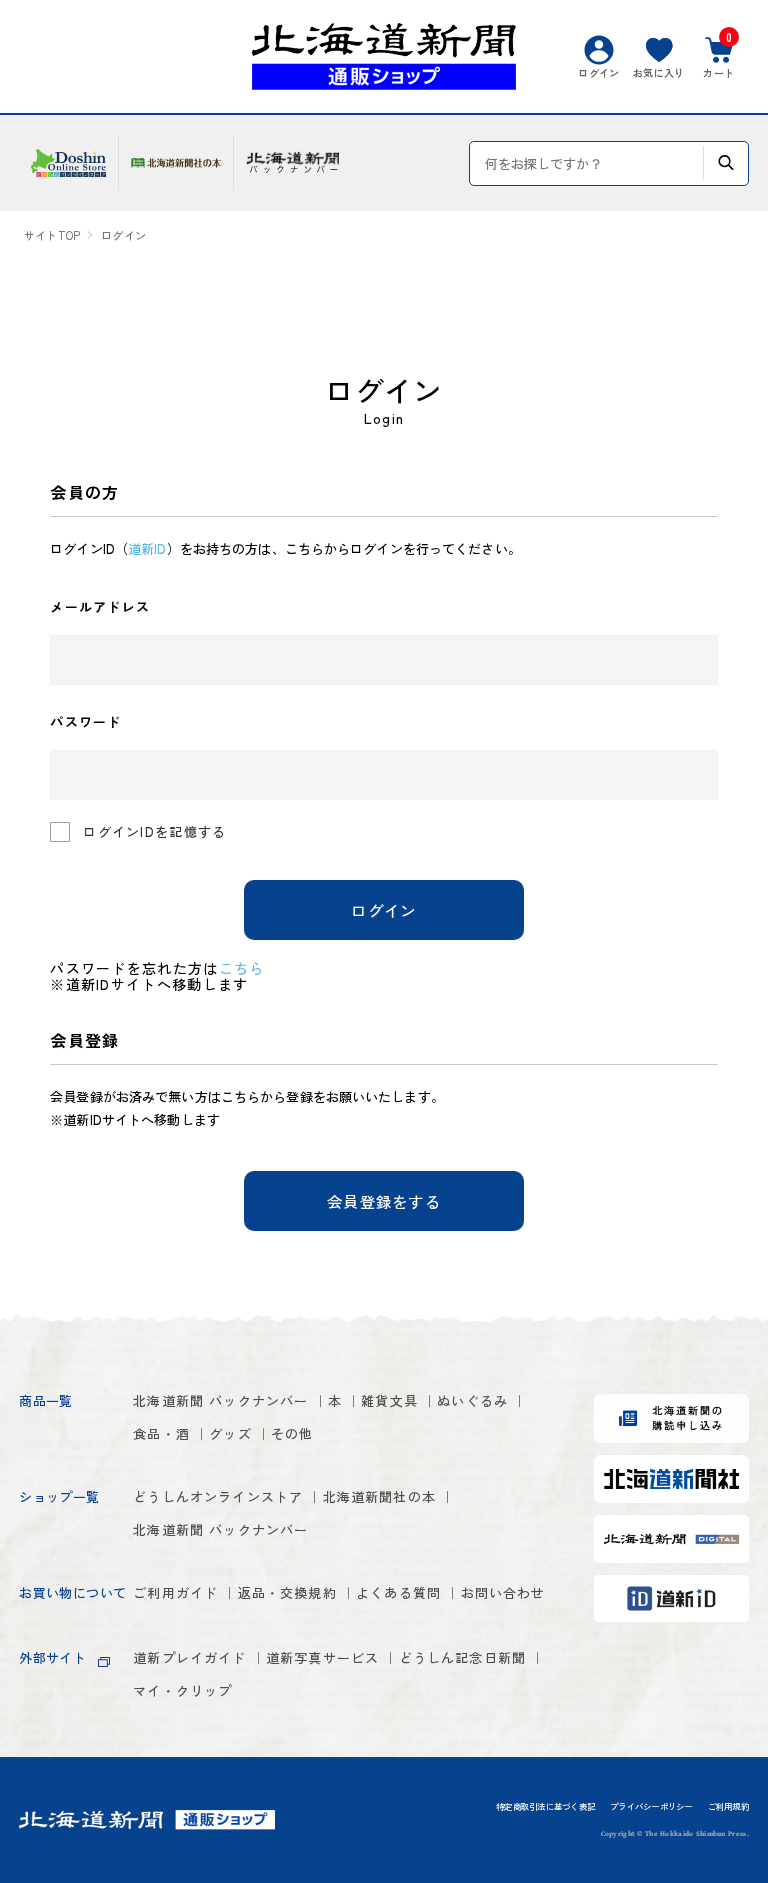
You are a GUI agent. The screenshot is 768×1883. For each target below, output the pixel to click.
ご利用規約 (728, 1807)
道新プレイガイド (189, 1657)
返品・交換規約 (287, 1592)
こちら (242, 968)
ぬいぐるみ (472, 1400)
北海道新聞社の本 (379, 1496)
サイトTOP (52, 235)
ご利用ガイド (175, 1592)
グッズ (230, 1433)
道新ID (147, 548)
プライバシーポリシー (651, 1807)
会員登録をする (384, 1201)
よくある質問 (398, 1592)
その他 (292, 1433)
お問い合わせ (503, 1592)
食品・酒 (161, 1433)
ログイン (383, 910)
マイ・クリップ (182, 1690)
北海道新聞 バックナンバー (220, 1400)
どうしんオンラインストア (218, 1496)
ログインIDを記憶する (154, 831)
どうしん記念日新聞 (463, 1657)
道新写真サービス (322, 1657)
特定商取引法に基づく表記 (545, 1807)
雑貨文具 (389, 1400)
